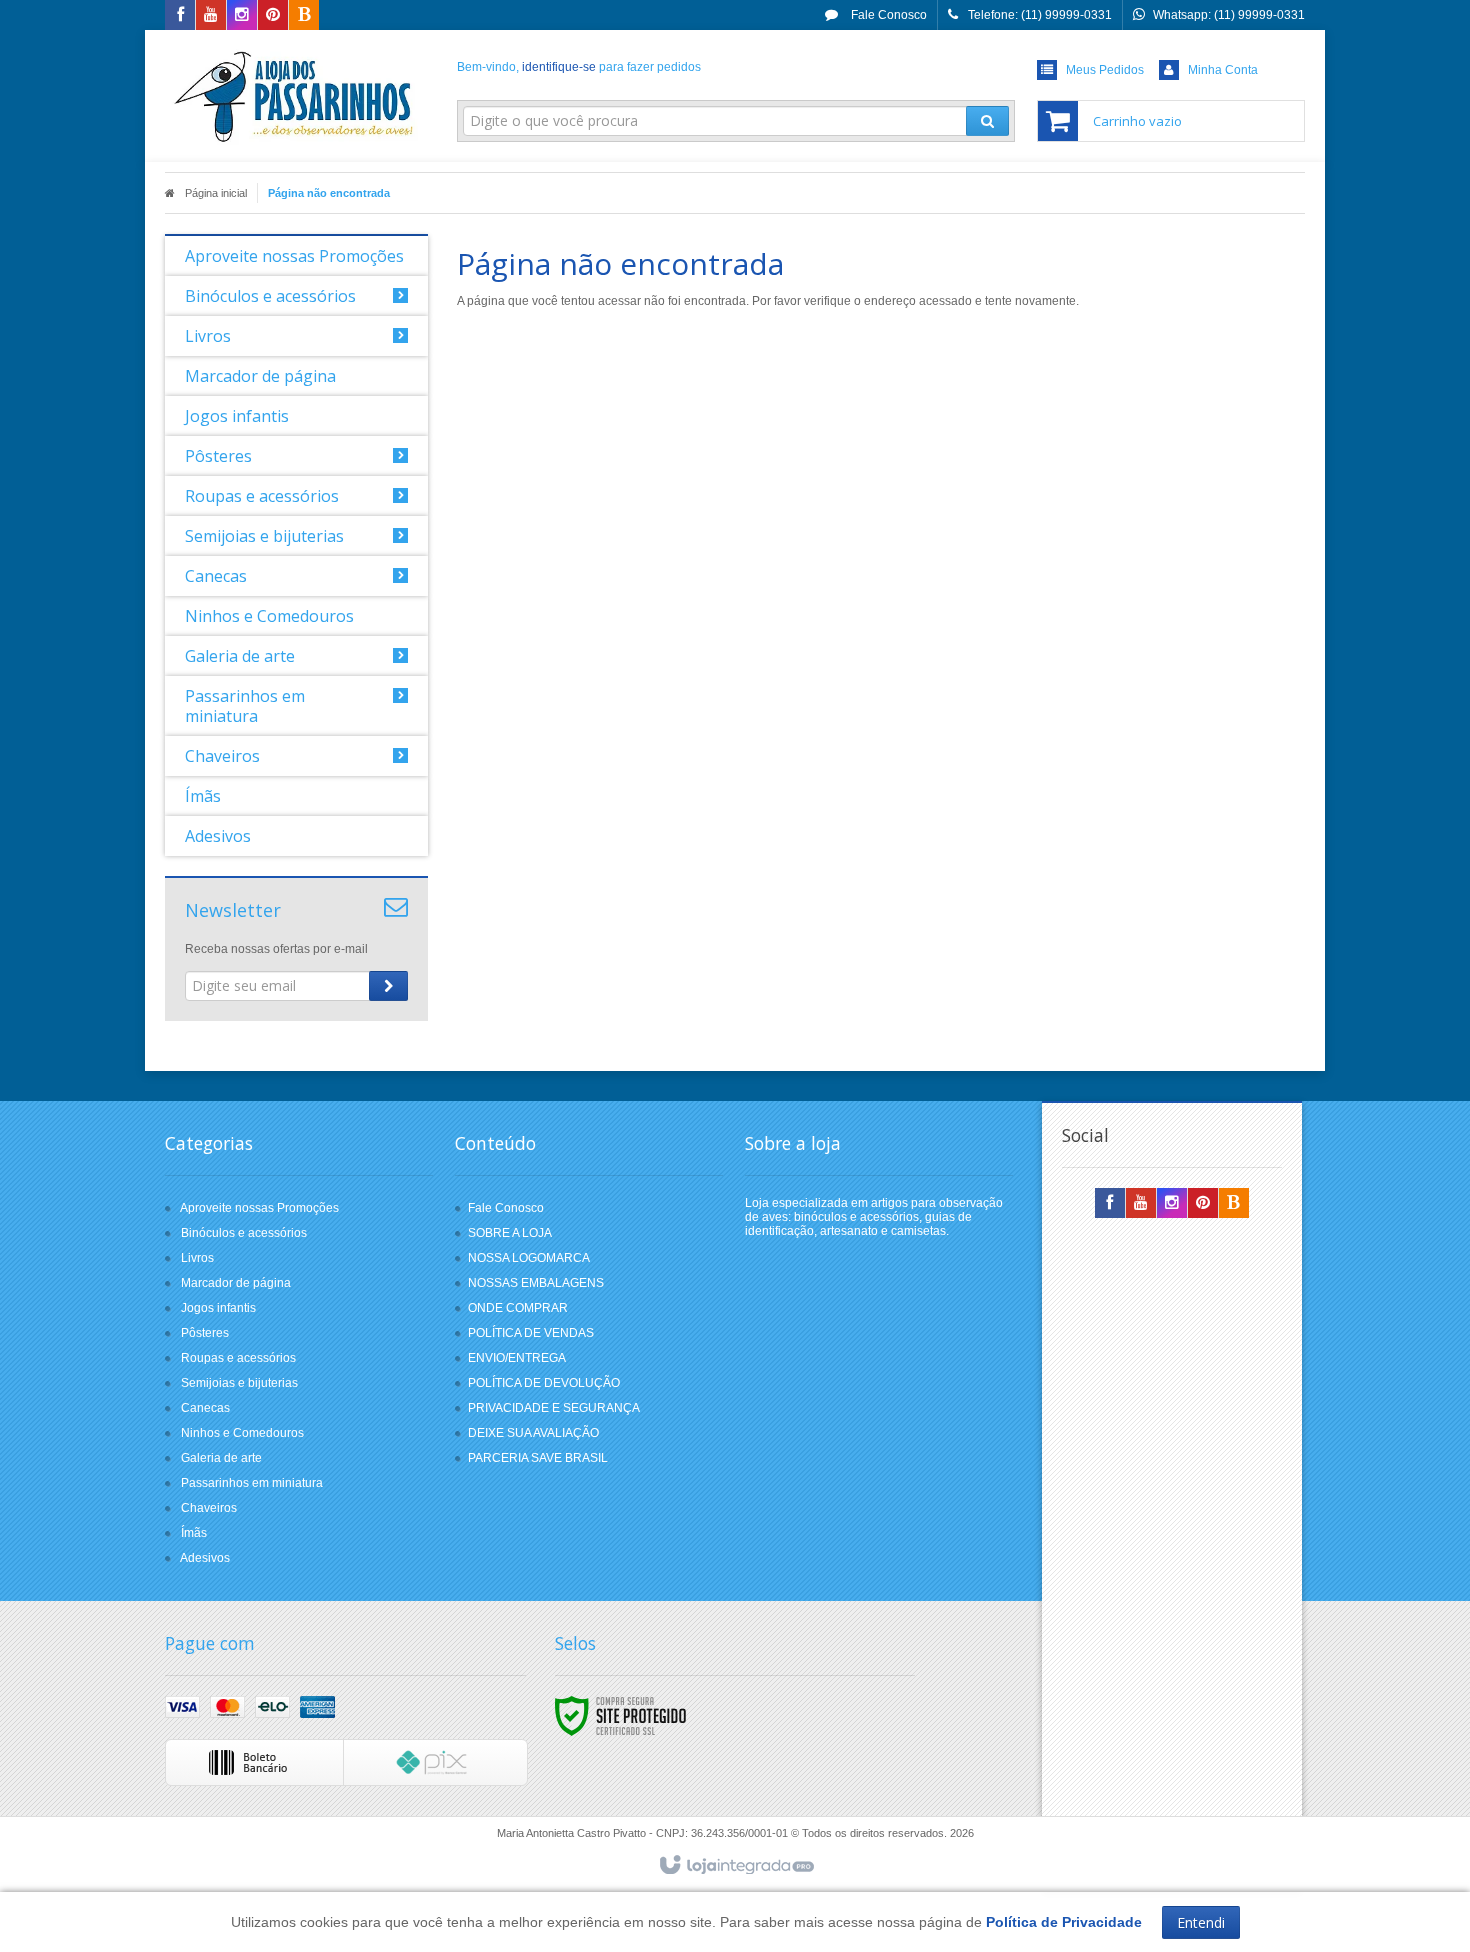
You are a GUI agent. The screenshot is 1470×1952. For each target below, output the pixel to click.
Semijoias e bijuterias (239, 1383)
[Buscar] (987, 121)
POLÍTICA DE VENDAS (531, 1333)
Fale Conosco (887, 15)
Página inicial (216, 193)
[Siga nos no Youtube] (211, 16)
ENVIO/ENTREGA (517, 1358)
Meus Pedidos (1105, 70)
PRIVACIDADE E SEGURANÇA (554, 1408)
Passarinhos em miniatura (252, 1483)
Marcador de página (236, 1283)
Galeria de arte (221, 1458)
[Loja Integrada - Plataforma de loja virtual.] (735, 1866)
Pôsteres (205, 1333)
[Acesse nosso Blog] (304, 16)
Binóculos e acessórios (244, 1233)
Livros (197, 1258)
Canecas (205, 1408)
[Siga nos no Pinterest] (273, 16)
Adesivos (205, 1558)
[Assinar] (388, 986)
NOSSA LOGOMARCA (529, 1258)
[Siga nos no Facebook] (180, 16)
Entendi (1201, 1922)
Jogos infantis (218, 1308)
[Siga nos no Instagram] (242, 16)
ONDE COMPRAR (518, 1308)
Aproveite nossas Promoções (259, 1208)
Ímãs (194, 1533)
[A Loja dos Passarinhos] (296, 96)
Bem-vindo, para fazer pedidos (579, 67)
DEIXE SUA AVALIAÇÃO (533, 1433)
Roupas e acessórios (238, 1358)
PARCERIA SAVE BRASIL (538, 1458)
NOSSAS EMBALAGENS (536, 1283)
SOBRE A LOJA (510, 1233)
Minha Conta (1223, 70)
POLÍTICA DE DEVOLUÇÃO (544, 1383)
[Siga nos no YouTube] (1141, 1204)
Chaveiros (209, 1508)
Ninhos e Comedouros (242, 1433)
